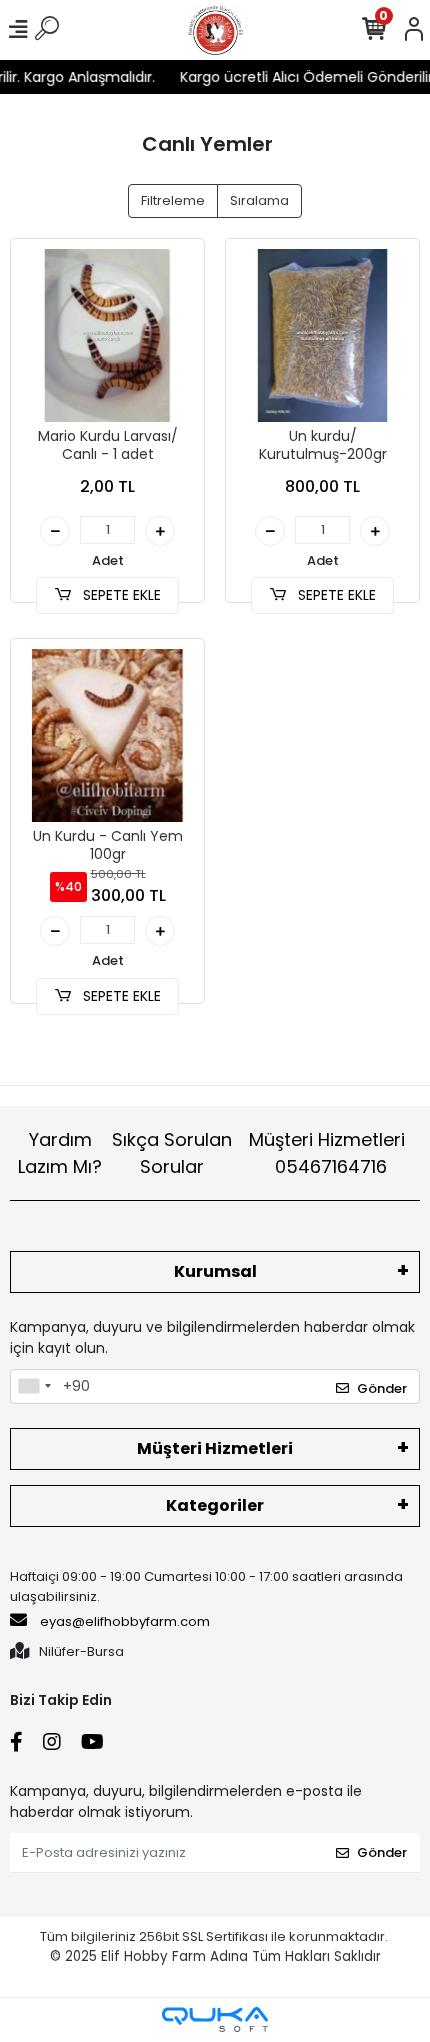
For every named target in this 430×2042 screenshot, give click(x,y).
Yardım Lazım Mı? (60, 1153)
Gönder (382, 1388)
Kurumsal (215, 1271)
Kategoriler (215, 1505)
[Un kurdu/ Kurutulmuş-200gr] (322, 335)
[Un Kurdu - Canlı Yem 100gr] (107, 735)
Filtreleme (173, 200)
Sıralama (259, 200)
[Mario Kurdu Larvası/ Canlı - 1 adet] (107, 335)
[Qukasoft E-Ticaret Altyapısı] (215, 2019)
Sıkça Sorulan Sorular (172, 1153)
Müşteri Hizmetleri (327, 1153)
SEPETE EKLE (120, 595)
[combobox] (34, 1387)
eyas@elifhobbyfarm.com (125, 1621)
